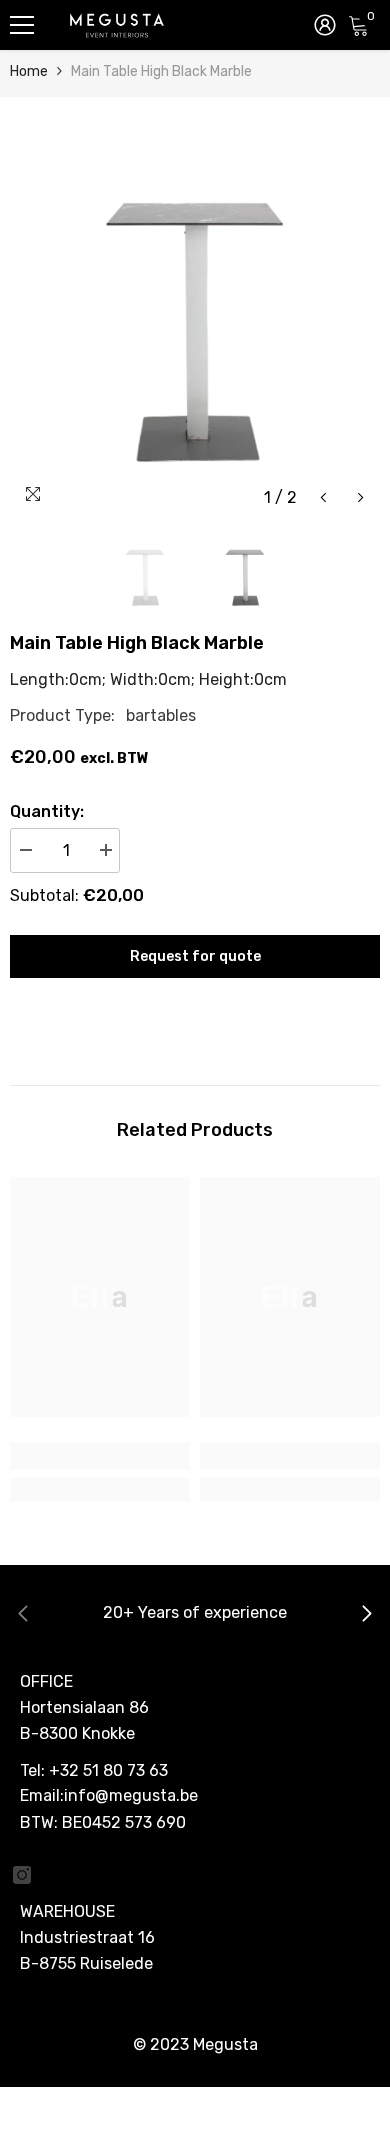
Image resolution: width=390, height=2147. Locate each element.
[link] (100, 1456)
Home (29, 71)
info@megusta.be (131, 1795)
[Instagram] (22, 1875)
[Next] (360, 497)
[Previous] (323, 497)
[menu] (22, 25)
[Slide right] (366, 1615)
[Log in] (325, 25)
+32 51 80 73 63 (108, 1770)
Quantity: (47, 811)
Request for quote (195, 956)
